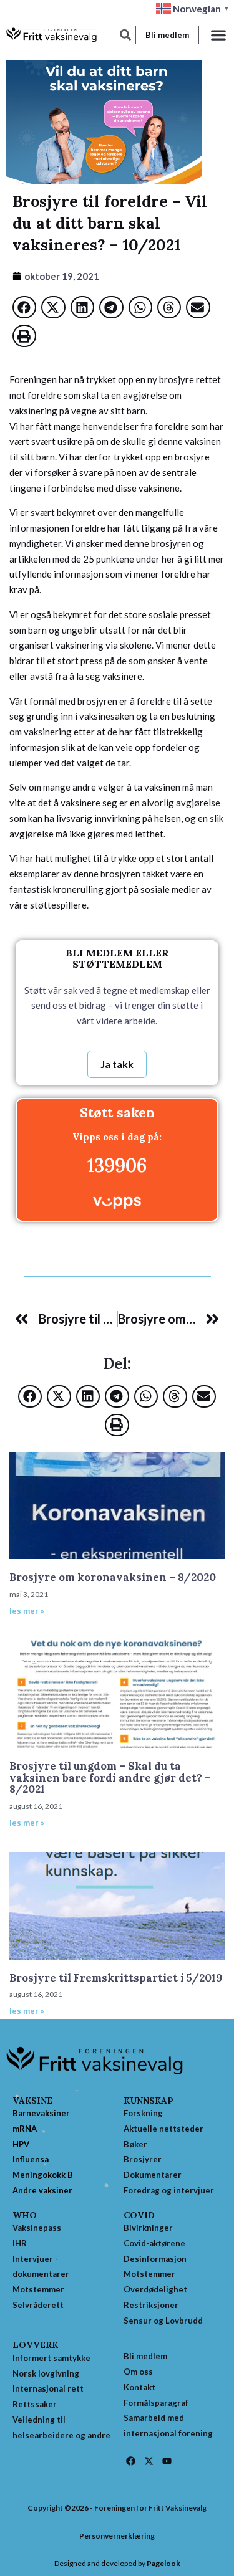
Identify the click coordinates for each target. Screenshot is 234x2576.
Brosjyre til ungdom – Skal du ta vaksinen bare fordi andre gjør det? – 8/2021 (110, 1777)
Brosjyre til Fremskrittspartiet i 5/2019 (116, 1978)
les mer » (27, 1611)
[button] (218, 35)
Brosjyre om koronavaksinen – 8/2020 (113, 1577)
